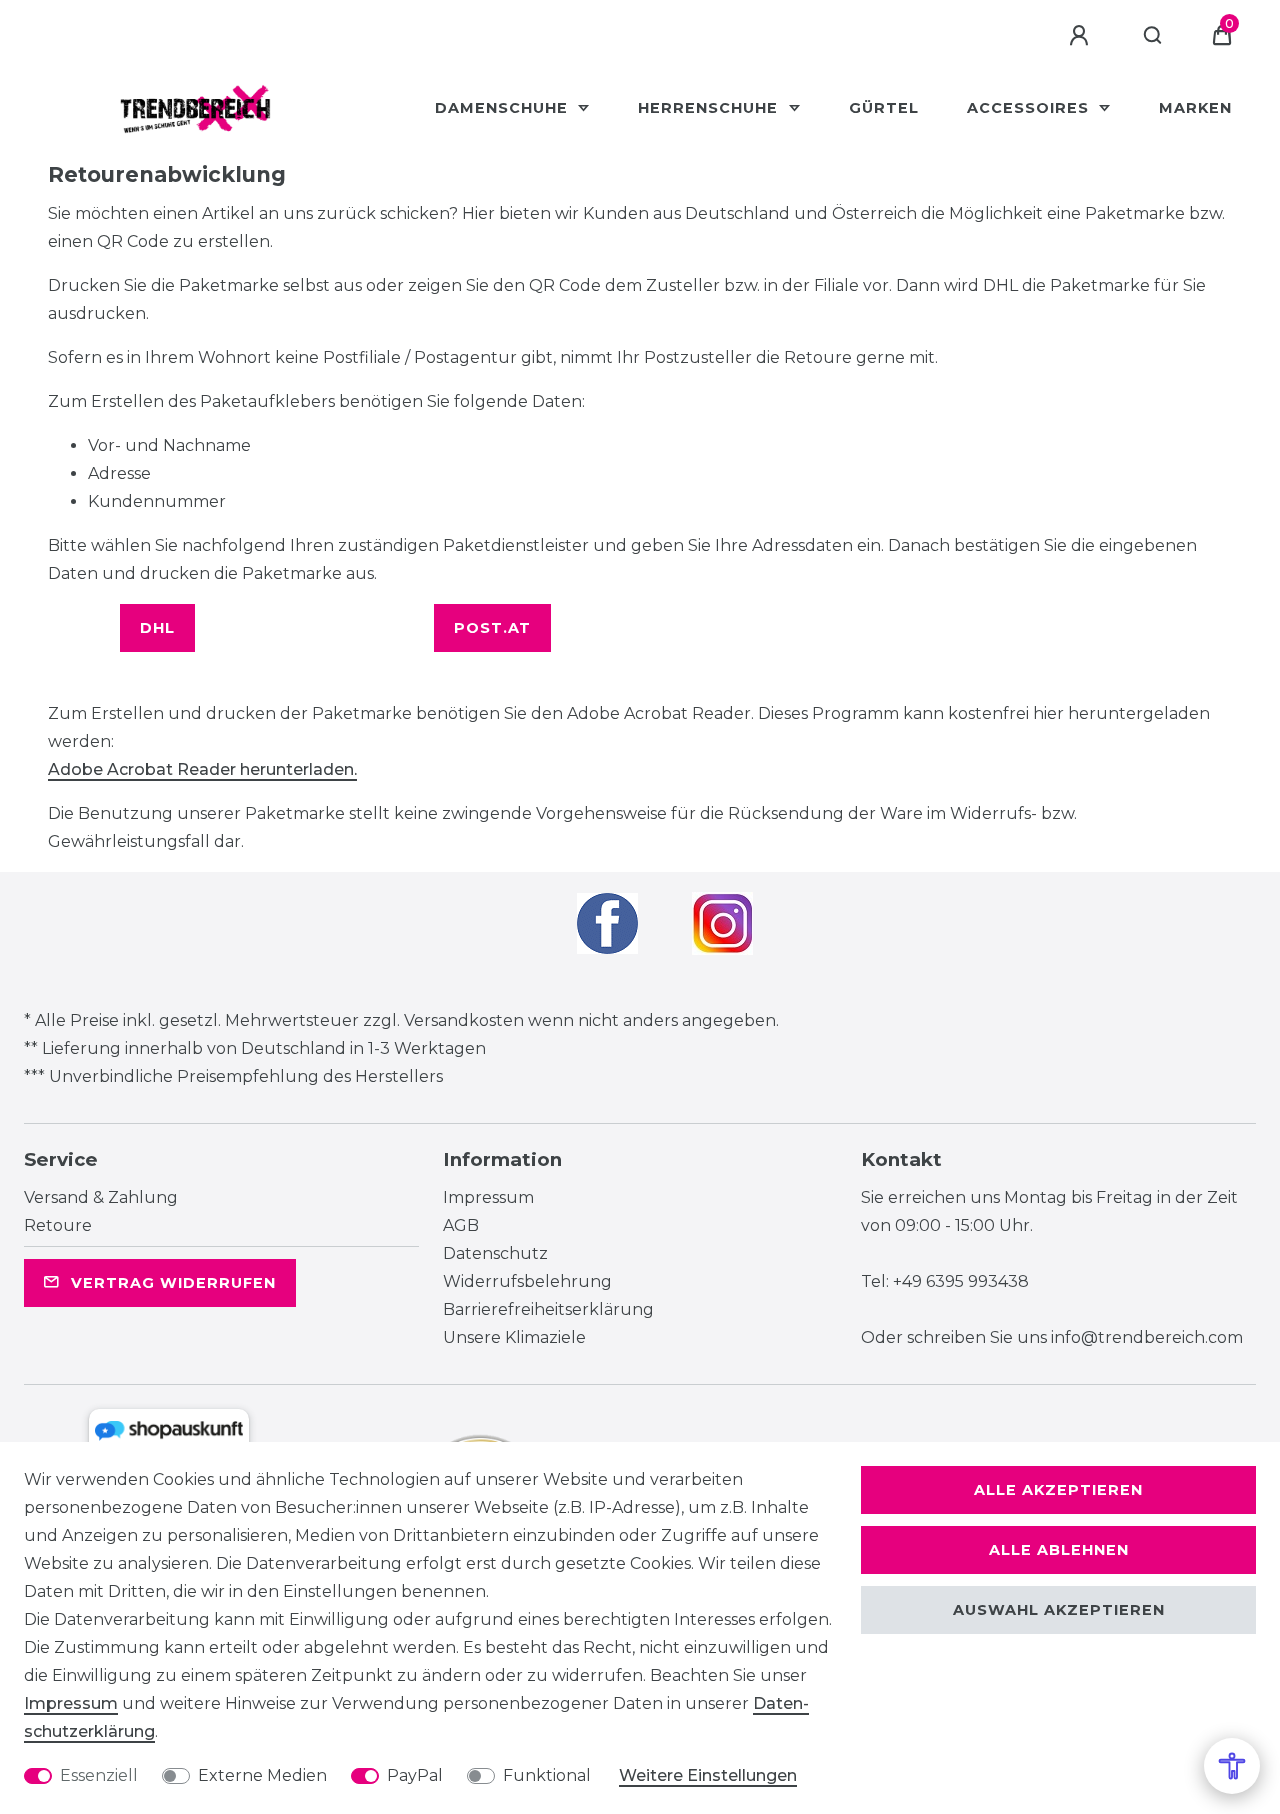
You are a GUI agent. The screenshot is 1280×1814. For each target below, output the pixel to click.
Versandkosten (464, 1020)
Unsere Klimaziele (514, 1337)
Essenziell (99, 1775)
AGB (461, 1225)
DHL (157, 628)
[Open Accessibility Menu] (1232, 1766)
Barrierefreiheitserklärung (548, 1309)
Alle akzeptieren (1058, 1490)
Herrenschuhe (710, 108)
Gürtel (884, 108)
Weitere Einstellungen (708, 1775)
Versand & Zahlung (101, 1197)
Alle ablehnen (1059, 1550)
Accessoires (1030, 108)
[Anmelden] (1082, 36)
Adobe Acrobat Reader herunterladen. (202, 769)
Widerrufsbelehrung (527, 1281)
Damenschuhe (504, 108)
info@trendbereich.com (1147, 1337)
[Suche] (1153, 36)
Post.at (492, 628)
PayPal (415, 1775)
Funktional (547, 1775)
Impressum (488, 1197)
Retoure (58, 1225)
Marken (1195, 108)
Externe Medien (262, 1775)
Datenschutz (495, 1253)
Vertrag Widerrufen (173, 1283)
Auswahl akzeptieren (1059, 1610)
